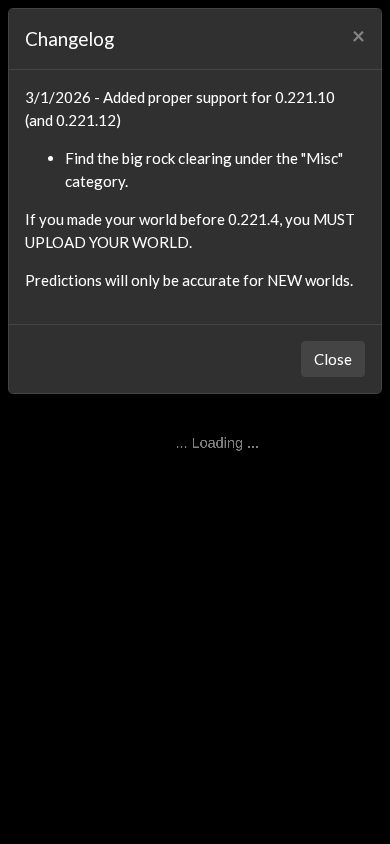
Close (333, 359)
